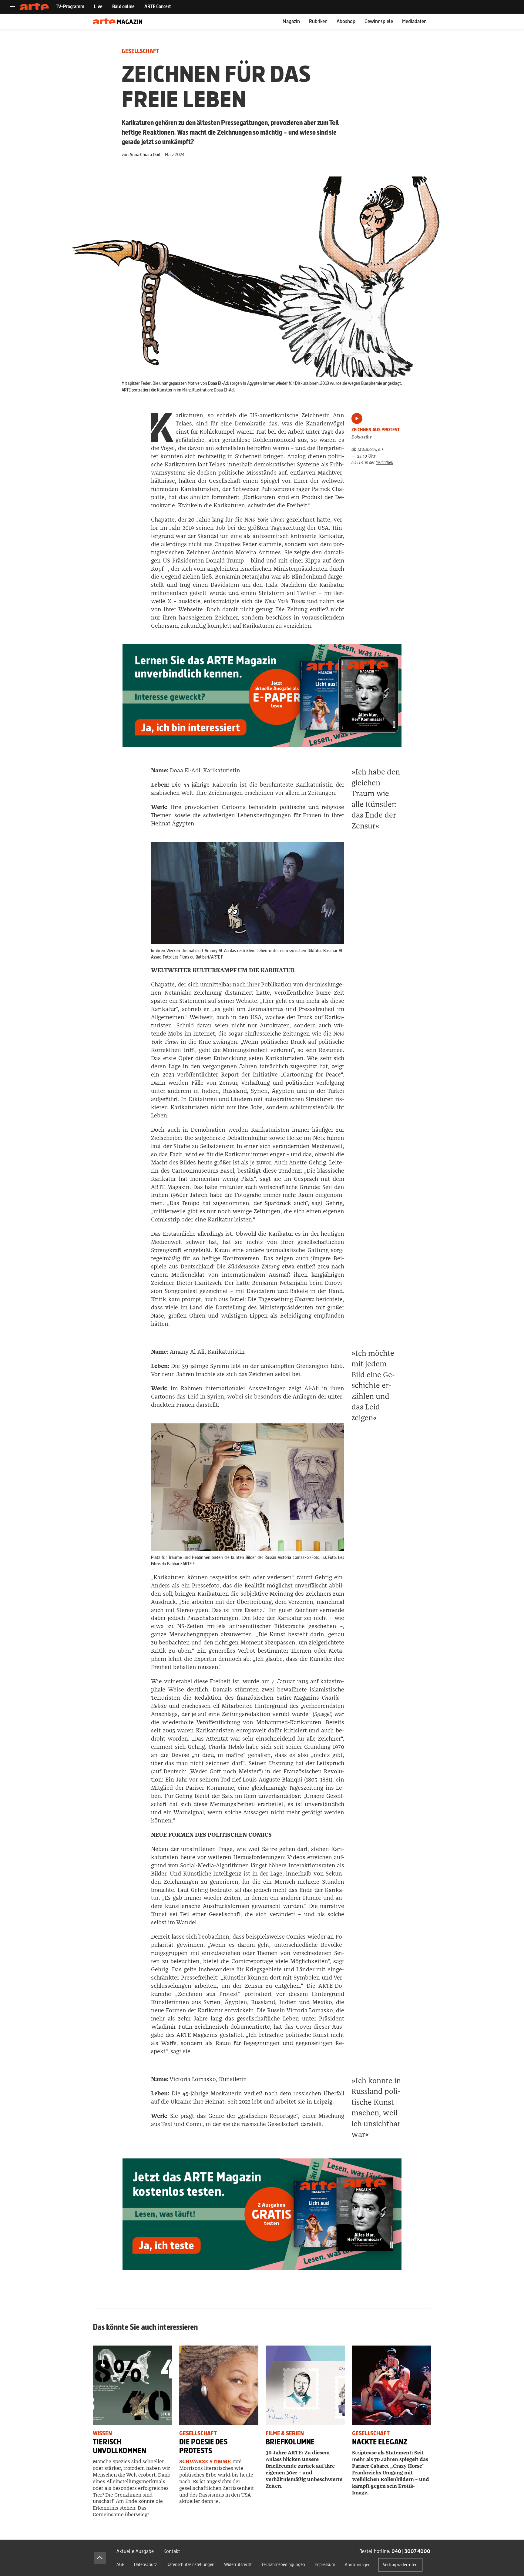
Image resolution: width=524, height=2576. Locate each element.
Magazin (291, 21)
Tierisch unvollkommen (119, 2446)
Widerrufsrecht (238, 2564)
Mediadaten (414, 21)
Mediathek (384, 462)
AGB (120, 2564)
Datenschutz (145, 2564)
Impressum (325, 2564)
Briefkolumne (290, 2442)
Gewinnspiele (379, 21)
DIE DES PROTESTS (203, 2446)
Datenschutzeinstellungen (190, 2564)
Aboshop (346, 21)
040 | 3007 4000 (411, 2551)
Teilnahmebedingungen (283, 2564)
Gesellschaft (140, 51)
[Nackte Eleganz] (392, 2385)
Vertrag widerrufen (400, 2565)
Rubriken (318, 21)
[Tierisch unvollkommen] (132, 2385)
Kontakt (172, 2551)
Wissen (102, 2433)
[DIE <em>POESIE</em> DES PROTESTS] (219, 2385)
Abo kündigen (358, 2565)
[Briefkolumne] (305, 2385)
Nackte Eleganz (380, 2442)
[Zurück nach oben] (100, 2558)
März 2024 (175, 154)
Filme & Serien (285, 2433)
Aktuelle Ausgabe (135, 2551)
